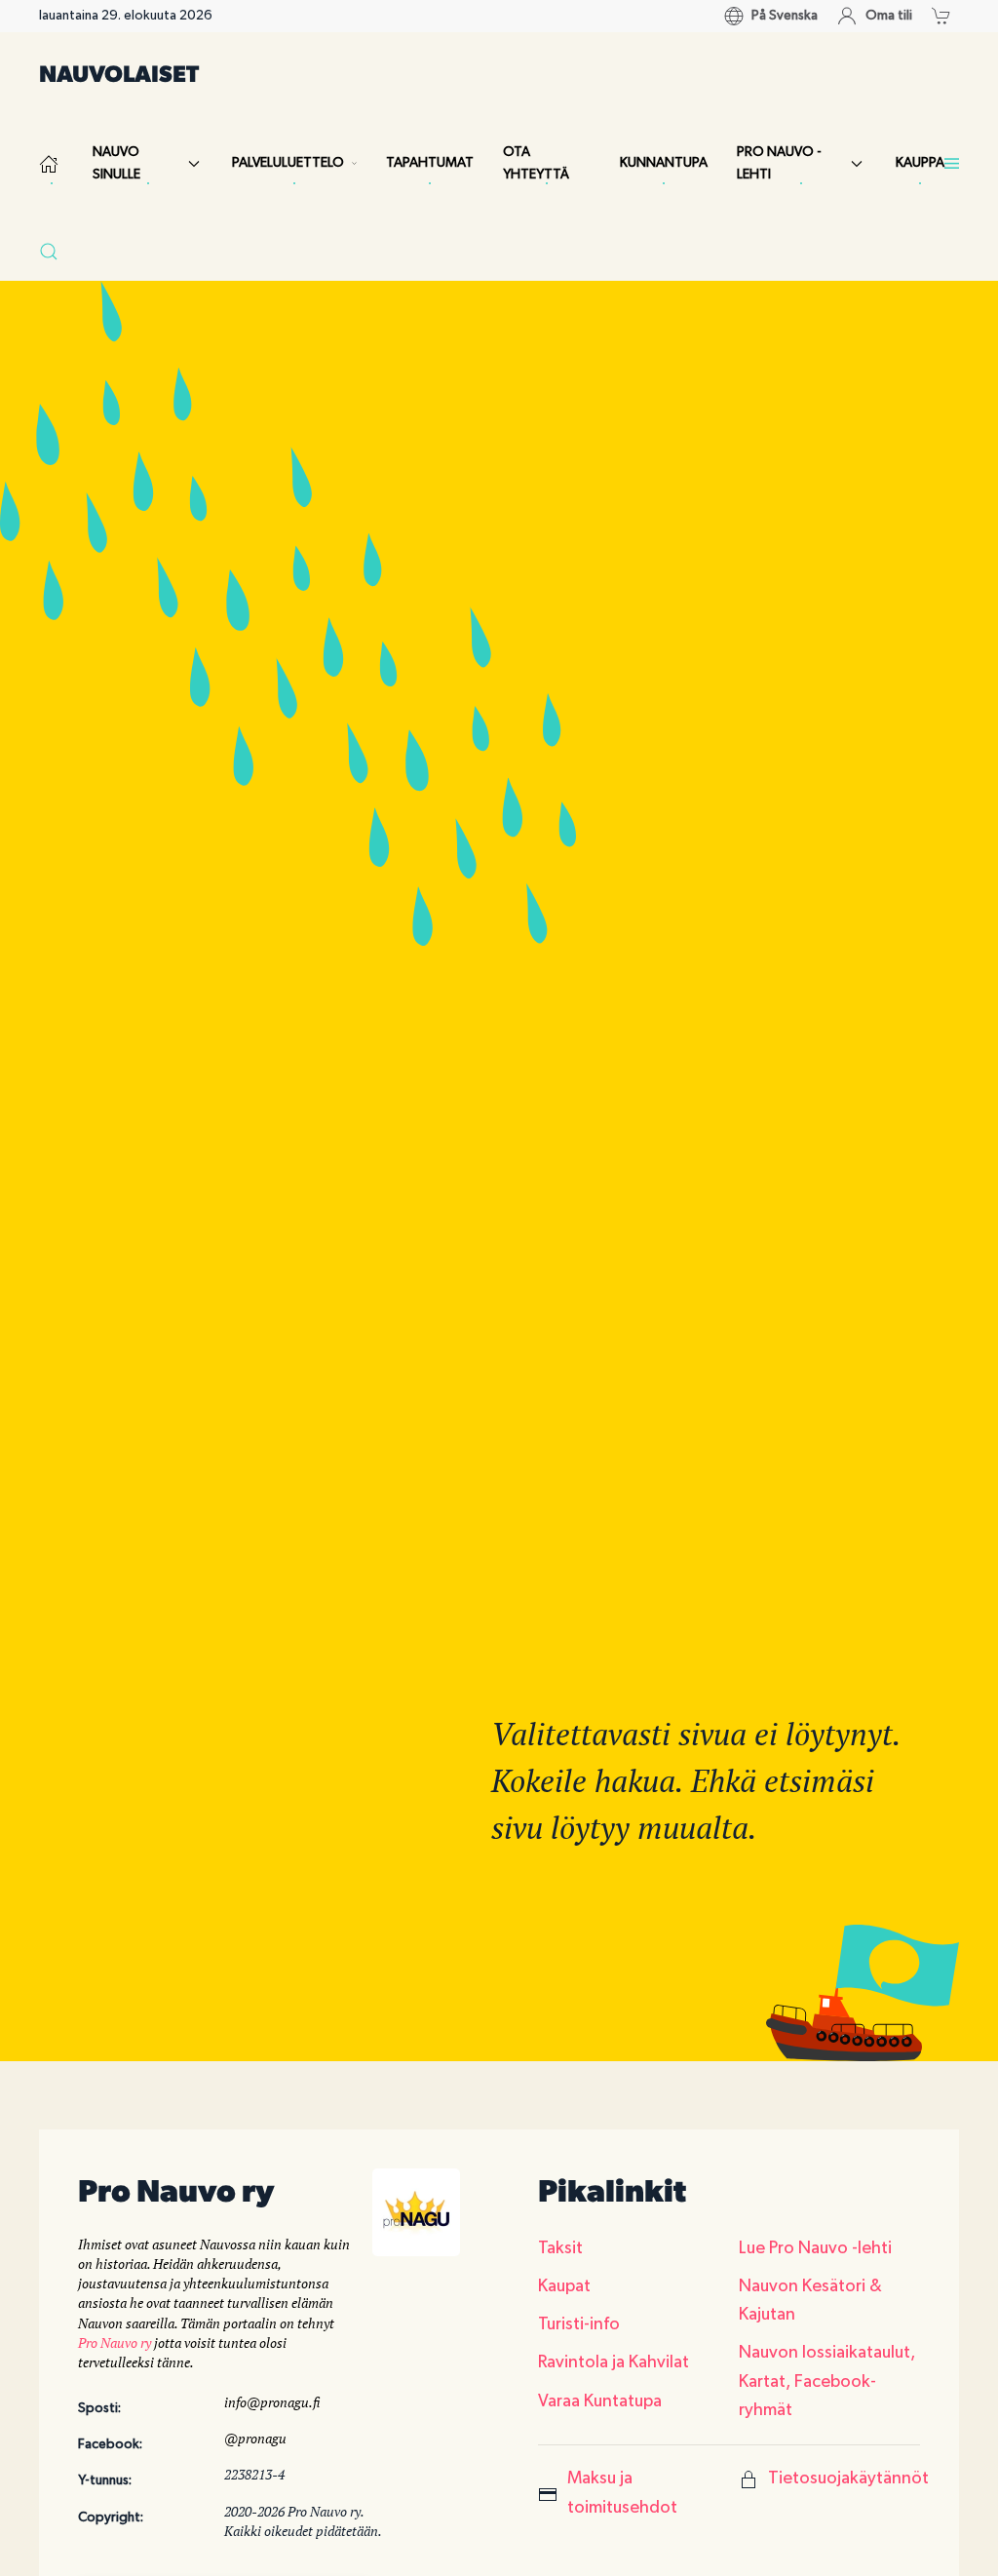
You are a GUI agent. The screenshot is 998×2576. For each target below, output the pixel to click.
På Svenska (785, 16)
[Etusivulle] (51, 164)
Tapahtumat (430, 163)
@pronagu (255, 2438)
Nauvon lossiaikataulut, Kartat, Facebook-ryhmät (827, 2381)
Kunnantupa (664, 163)
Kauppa (920, 163)
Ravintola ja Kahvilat (614, 2362)
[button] (946, 16)
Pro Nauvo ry (115, 2342)
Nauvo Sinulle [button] (116, 163)
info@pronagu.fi (272, 2402)
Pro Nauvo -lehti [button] (779, 163)
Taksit (560, 2248)
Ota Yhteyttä (536, 163)
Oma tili (889, 16)
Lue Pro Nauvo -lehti (815, 2248)
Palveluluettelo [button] (288, 163)
